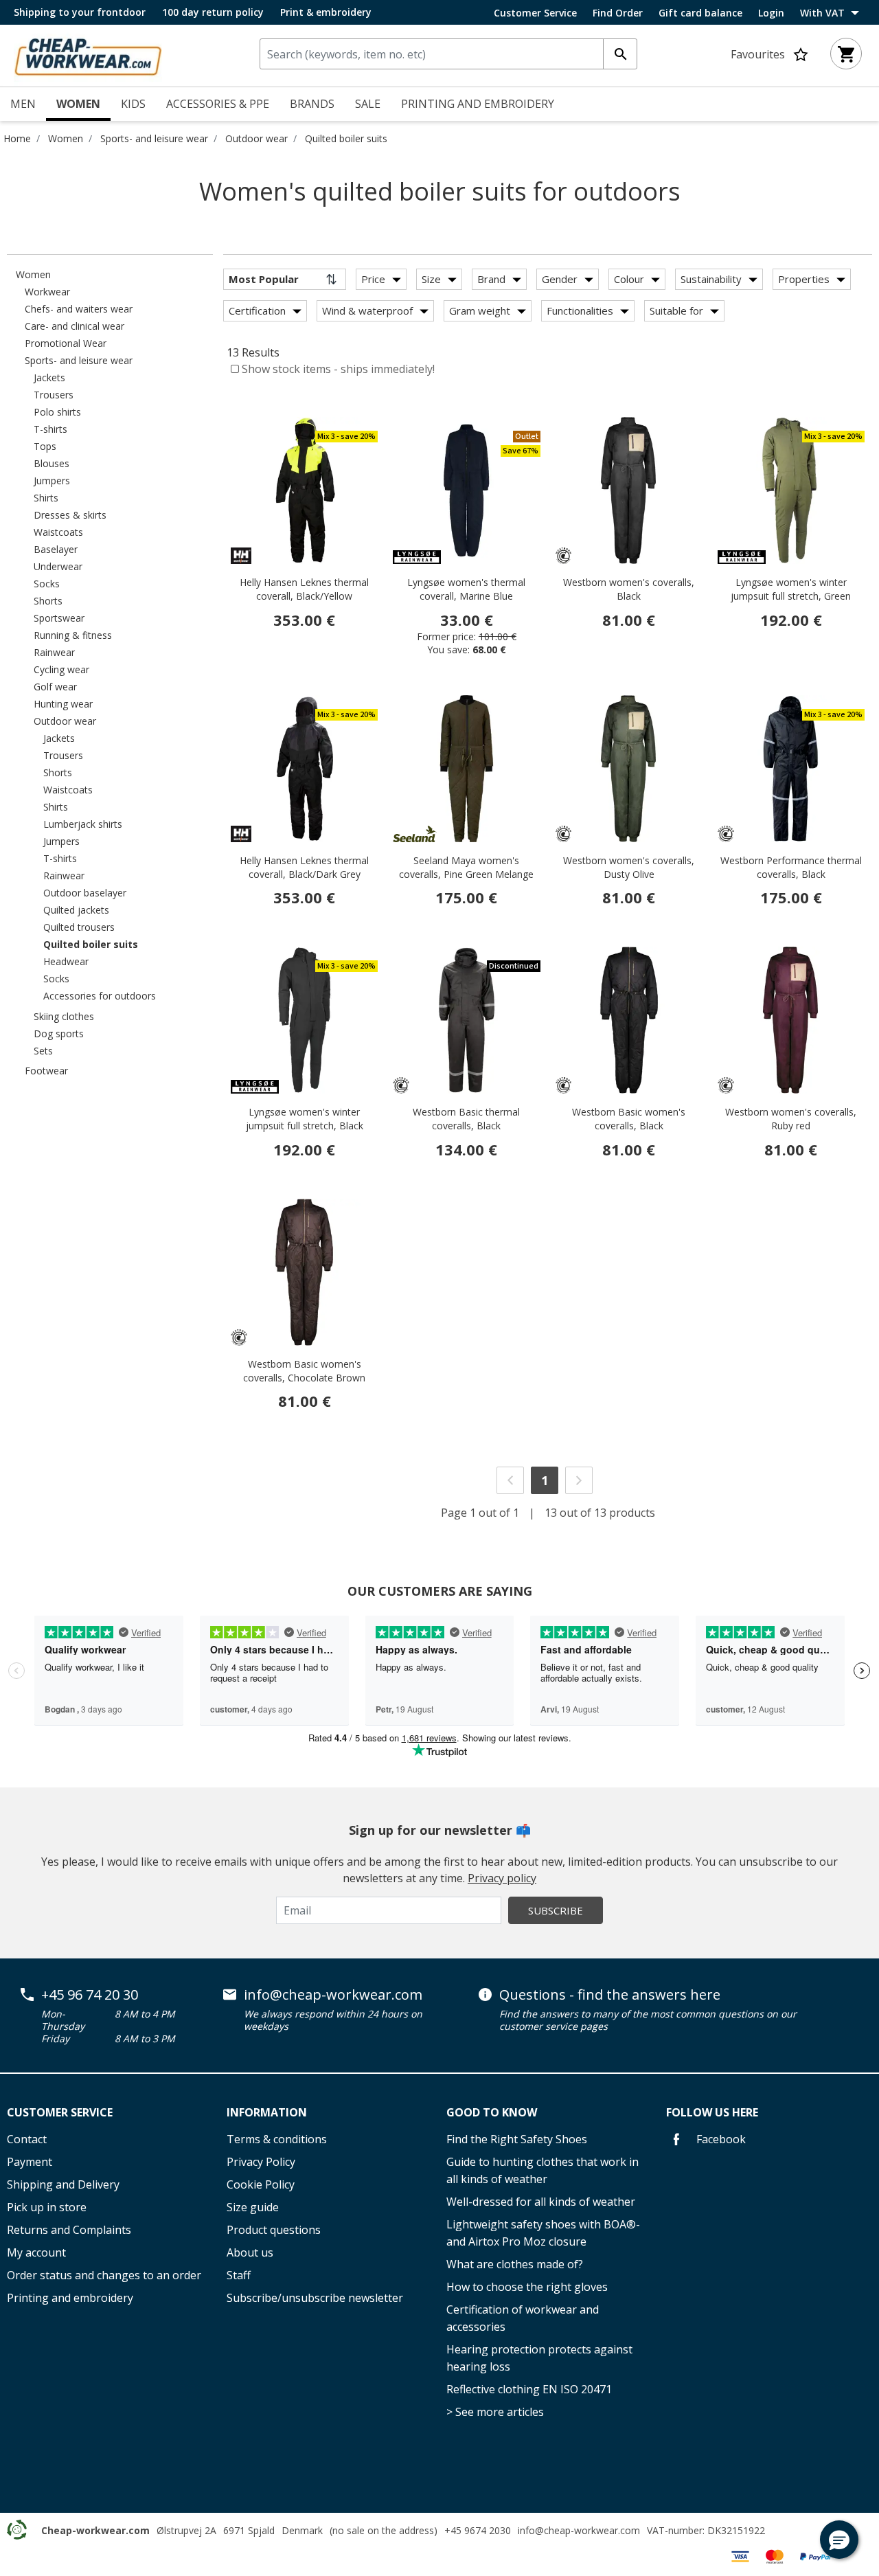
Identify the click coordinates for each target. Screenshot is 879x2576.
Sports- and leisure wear (154, 138)
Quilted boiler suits (346, 138)
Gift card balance (700, 13)
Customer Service (535, 13)
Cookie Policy (261, 2184)
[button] (839, 2540)
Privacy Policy (261, 2162)
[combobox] (448, 54)
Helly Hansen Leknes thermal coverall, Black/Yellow (304, 589)
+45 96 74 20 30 (90, 1995)
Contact (27, 2139)
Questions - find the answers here (610, 1995)
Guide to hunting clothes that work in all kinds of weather (543, 2170)
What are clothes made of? (515, 2264)
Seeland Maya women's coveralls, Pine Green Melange (466, 867)
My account (36, 2252)
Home (17, 138)
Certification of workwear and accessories (523, 2318)
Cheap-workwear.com (95, 2530)
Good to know (492, 2112)
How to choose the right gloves (527, 2287)
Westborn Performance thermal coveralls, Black (791, 867)
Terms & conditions (277, 2139)
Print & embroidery (326, 12)
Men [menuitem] (23, 104)
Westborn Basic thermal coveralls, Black (466, 1119)
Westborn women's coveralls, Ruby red (791, 1119)
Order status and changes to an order (104, 2275)
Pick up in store (47, 2207)
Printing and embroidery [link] (478, 104)
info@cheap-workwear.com (333, 1995)
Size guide (253, 2207)
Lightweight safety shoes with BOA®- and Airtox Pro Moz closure (543, 2233)
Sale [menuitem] (368, 104)
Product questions (274, 2230)
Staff (239, 2275)
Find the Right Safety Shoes (517, 2139)
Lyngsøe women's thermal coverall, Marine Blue (466, 589)
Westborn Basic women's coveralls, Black (629, 1119)
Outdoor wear (256, 138)
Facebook (720, 2139)
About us (250, 2252)
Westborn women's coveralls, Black (629, 589)
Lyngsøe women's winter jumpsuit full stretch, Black (305, 1119)
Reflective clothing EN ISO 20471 (529, 2389)
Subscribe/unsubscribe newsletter (315, 2298)
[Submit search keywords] (620, 54)
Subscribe (556, 1910)
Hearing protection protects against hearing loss (539, 2358)
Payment (30, 2162)
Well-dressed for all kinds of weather (541, 2202)
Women (66, 138)
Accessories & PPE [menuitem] (218, 104)
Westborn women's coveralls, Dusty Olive (629, 867)
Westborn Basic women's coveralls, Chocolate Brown (304, 1371)
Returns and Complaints (69, 2230)
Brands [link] (312, 104)
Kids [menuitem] (133, 104)
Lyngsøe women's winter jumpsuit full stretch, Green (791, 589)
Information (267, 2112)
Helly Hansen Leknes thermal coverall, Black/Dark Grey (304, 867)
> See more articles (495, 2412)
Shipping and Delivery (63, 2184)
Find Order (618, 13)
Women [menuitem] (78, 104)
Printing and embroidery (70, 2298)
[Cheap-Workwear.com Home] (88, 54)
